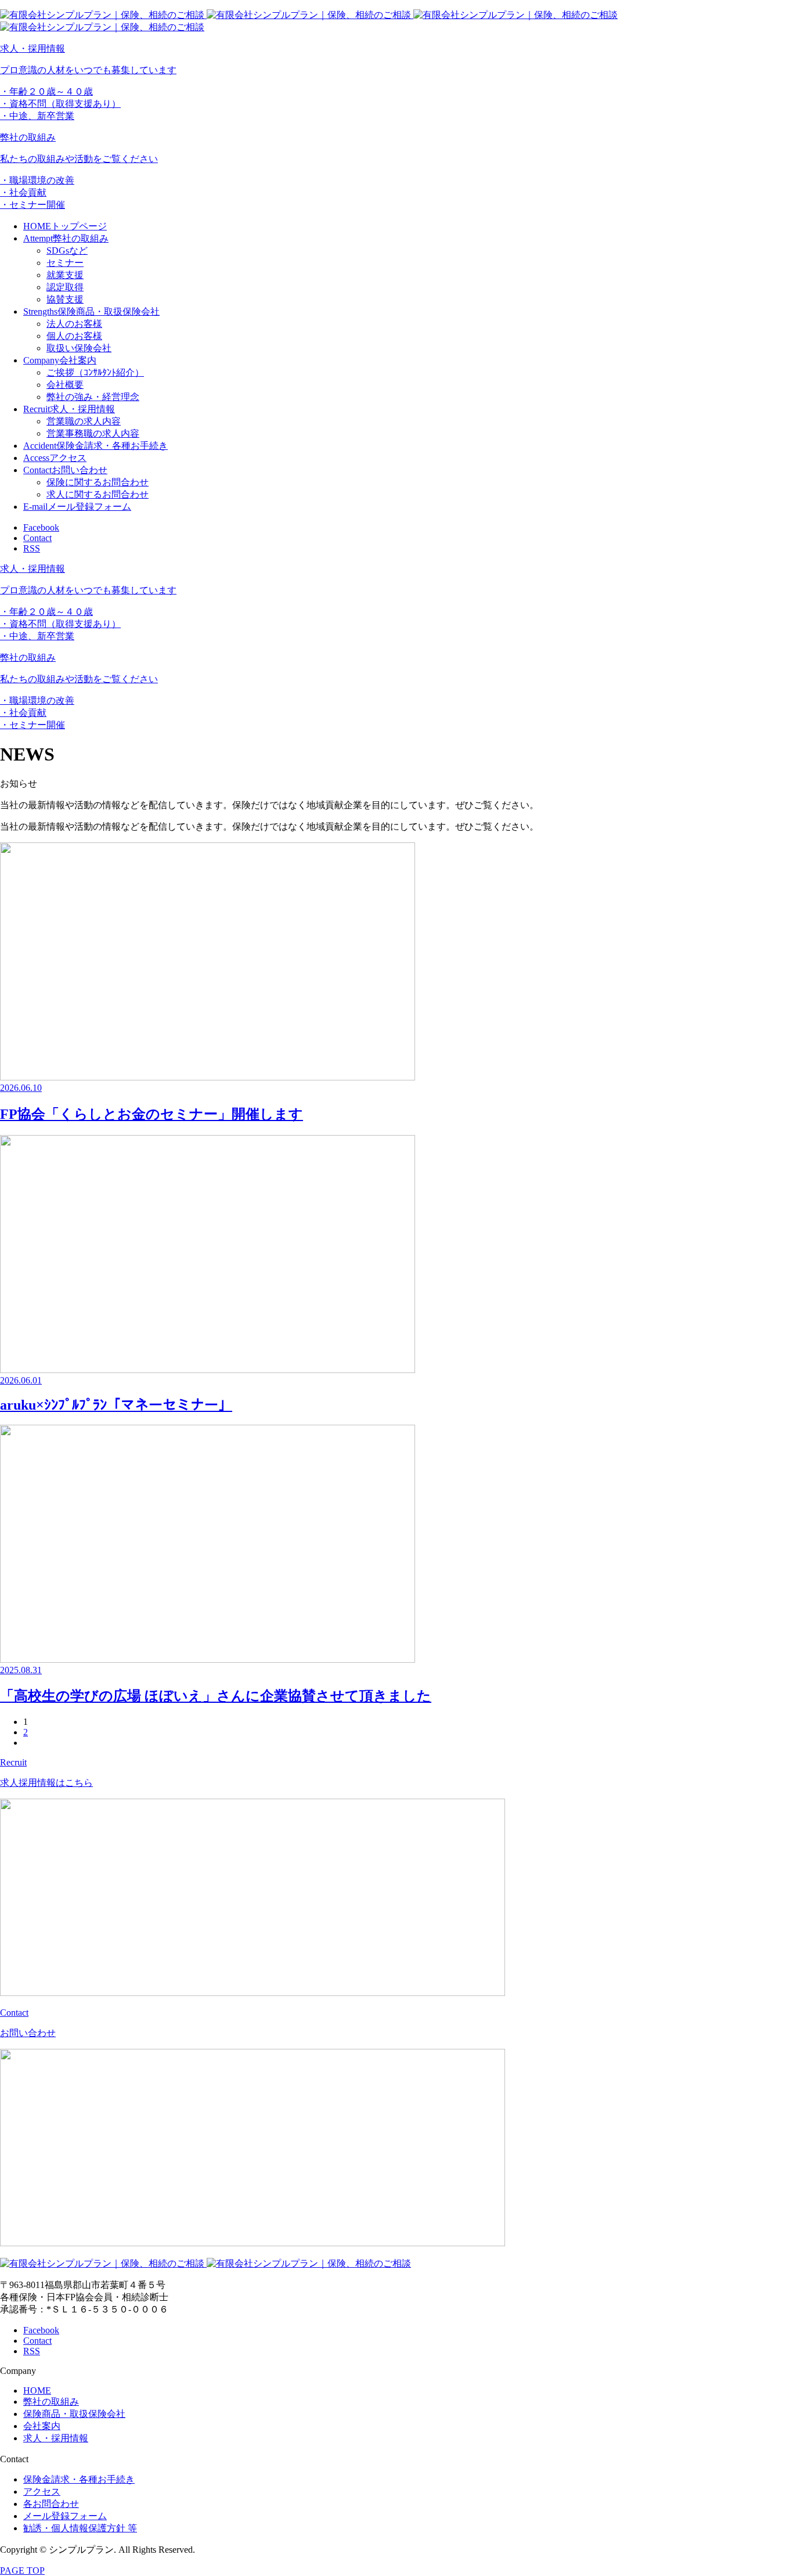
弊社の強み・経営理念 (93, 397)
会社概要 (65, 385)
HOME (37, 2391)
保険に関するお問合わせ (98, 482)
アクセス (42, 2492)
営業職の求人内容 (84, 421)
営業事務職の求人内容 (93, 433)
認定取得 (65, 287)
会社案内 (42, 2426)
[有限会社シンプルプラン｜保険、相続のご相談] (206, 2263)
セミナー (65, 263)
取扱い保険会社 (79, 348)
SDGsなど (67, 251)
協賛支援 (65, 299)
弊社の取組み (51, 2402)
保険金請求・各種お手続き (79, 2479)
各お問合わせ (51, 2504)
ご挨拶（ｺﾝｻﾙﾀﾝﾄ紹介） (95, 372)
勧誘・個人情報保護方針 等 (80, 2528)
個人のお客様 (74, 336)
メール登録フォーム (65, 2516)
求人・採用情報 (56, 2438)
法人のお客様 (74, 324)
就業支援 (65, 275)
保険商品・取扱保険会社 (74, 2414)
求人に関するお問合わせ (98, 494)
